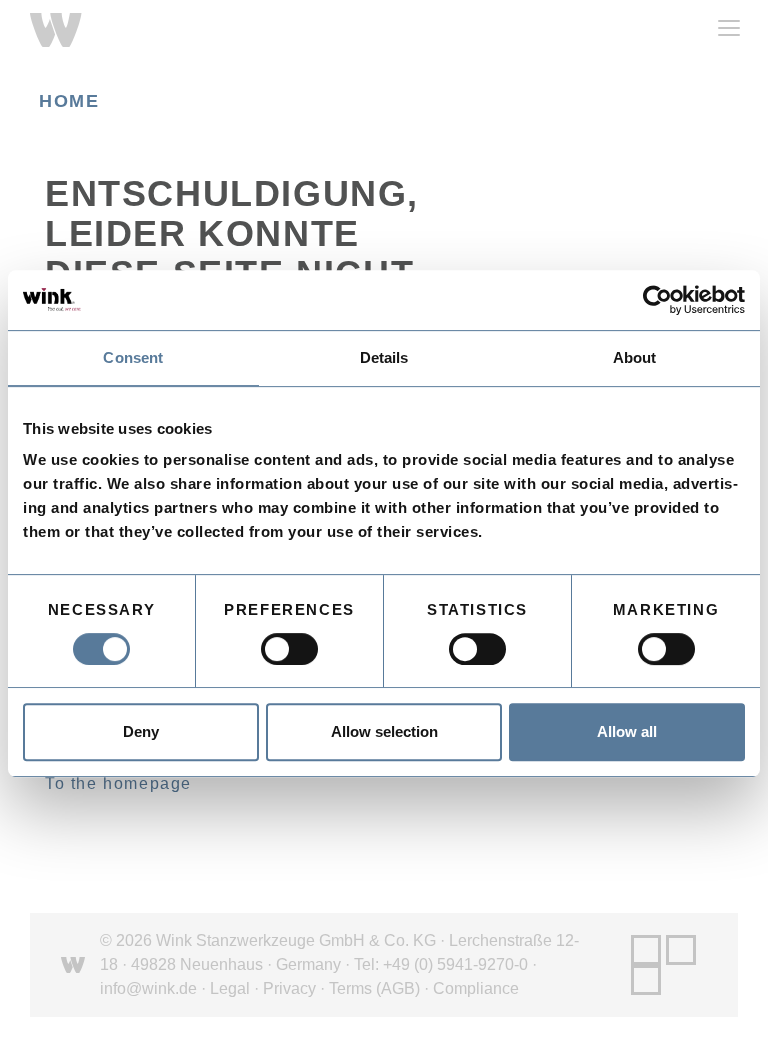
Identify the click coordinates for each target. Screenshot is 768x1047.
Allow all (627, 731)
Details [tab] (384, 357)
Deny (141, 731)
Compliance (476, 988)
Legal (230, 988)
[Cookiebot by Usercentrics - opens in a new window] (657, 300)
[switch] (289, 649)
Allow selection (384, 731)
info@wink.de (148, 988)
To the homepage (118, 783)
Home (69, 101)
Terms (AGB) (374, 988)
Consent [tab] (133, 357)
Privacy (289, 988)
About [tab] (635, 357)
